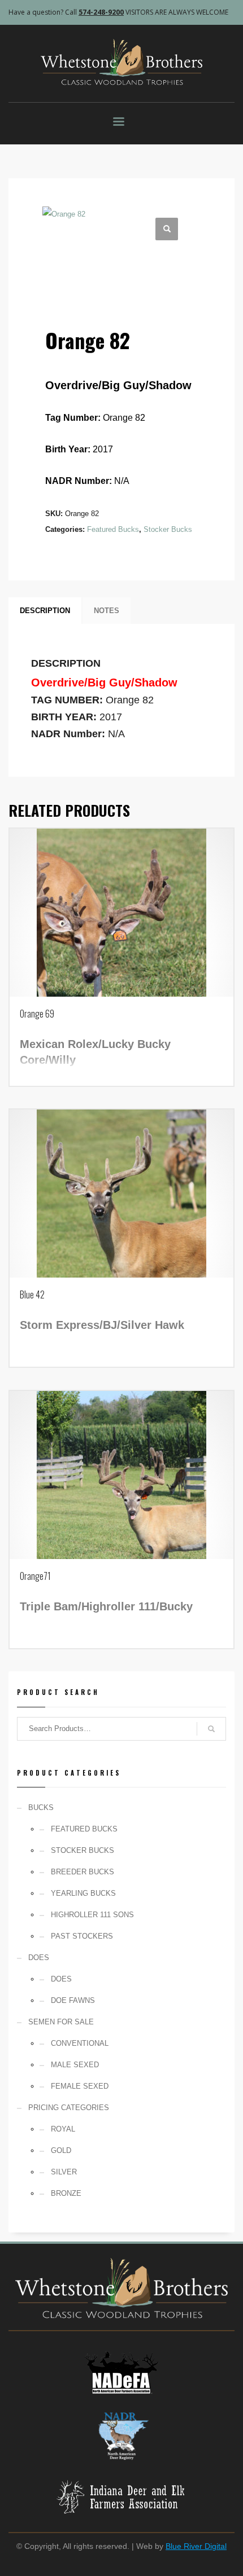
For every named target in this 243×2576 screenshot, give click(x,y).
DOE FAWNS (73, 2000)
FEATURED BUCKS (84, 1829)
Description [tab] (45, 611)
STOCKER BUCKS (83, 1850)
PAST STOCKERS (82, 1936)
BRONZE (66, 2193)
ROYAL (63, 2129)
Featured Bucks (113, 529)
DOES (61, 1979)
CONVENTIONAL (80, 2043)
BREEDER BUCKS (83, 1872)
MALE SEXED (75, 2065)
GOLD (61, 2150)
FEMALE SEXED (80, 2086)
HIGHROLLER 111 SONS (92, 1915)
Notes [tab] (107, 611)
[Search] (211, 1729)
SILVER (64, 2172)
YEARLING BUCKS (83, 1893)
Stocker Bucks (168, 529)
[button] (167, 229)
